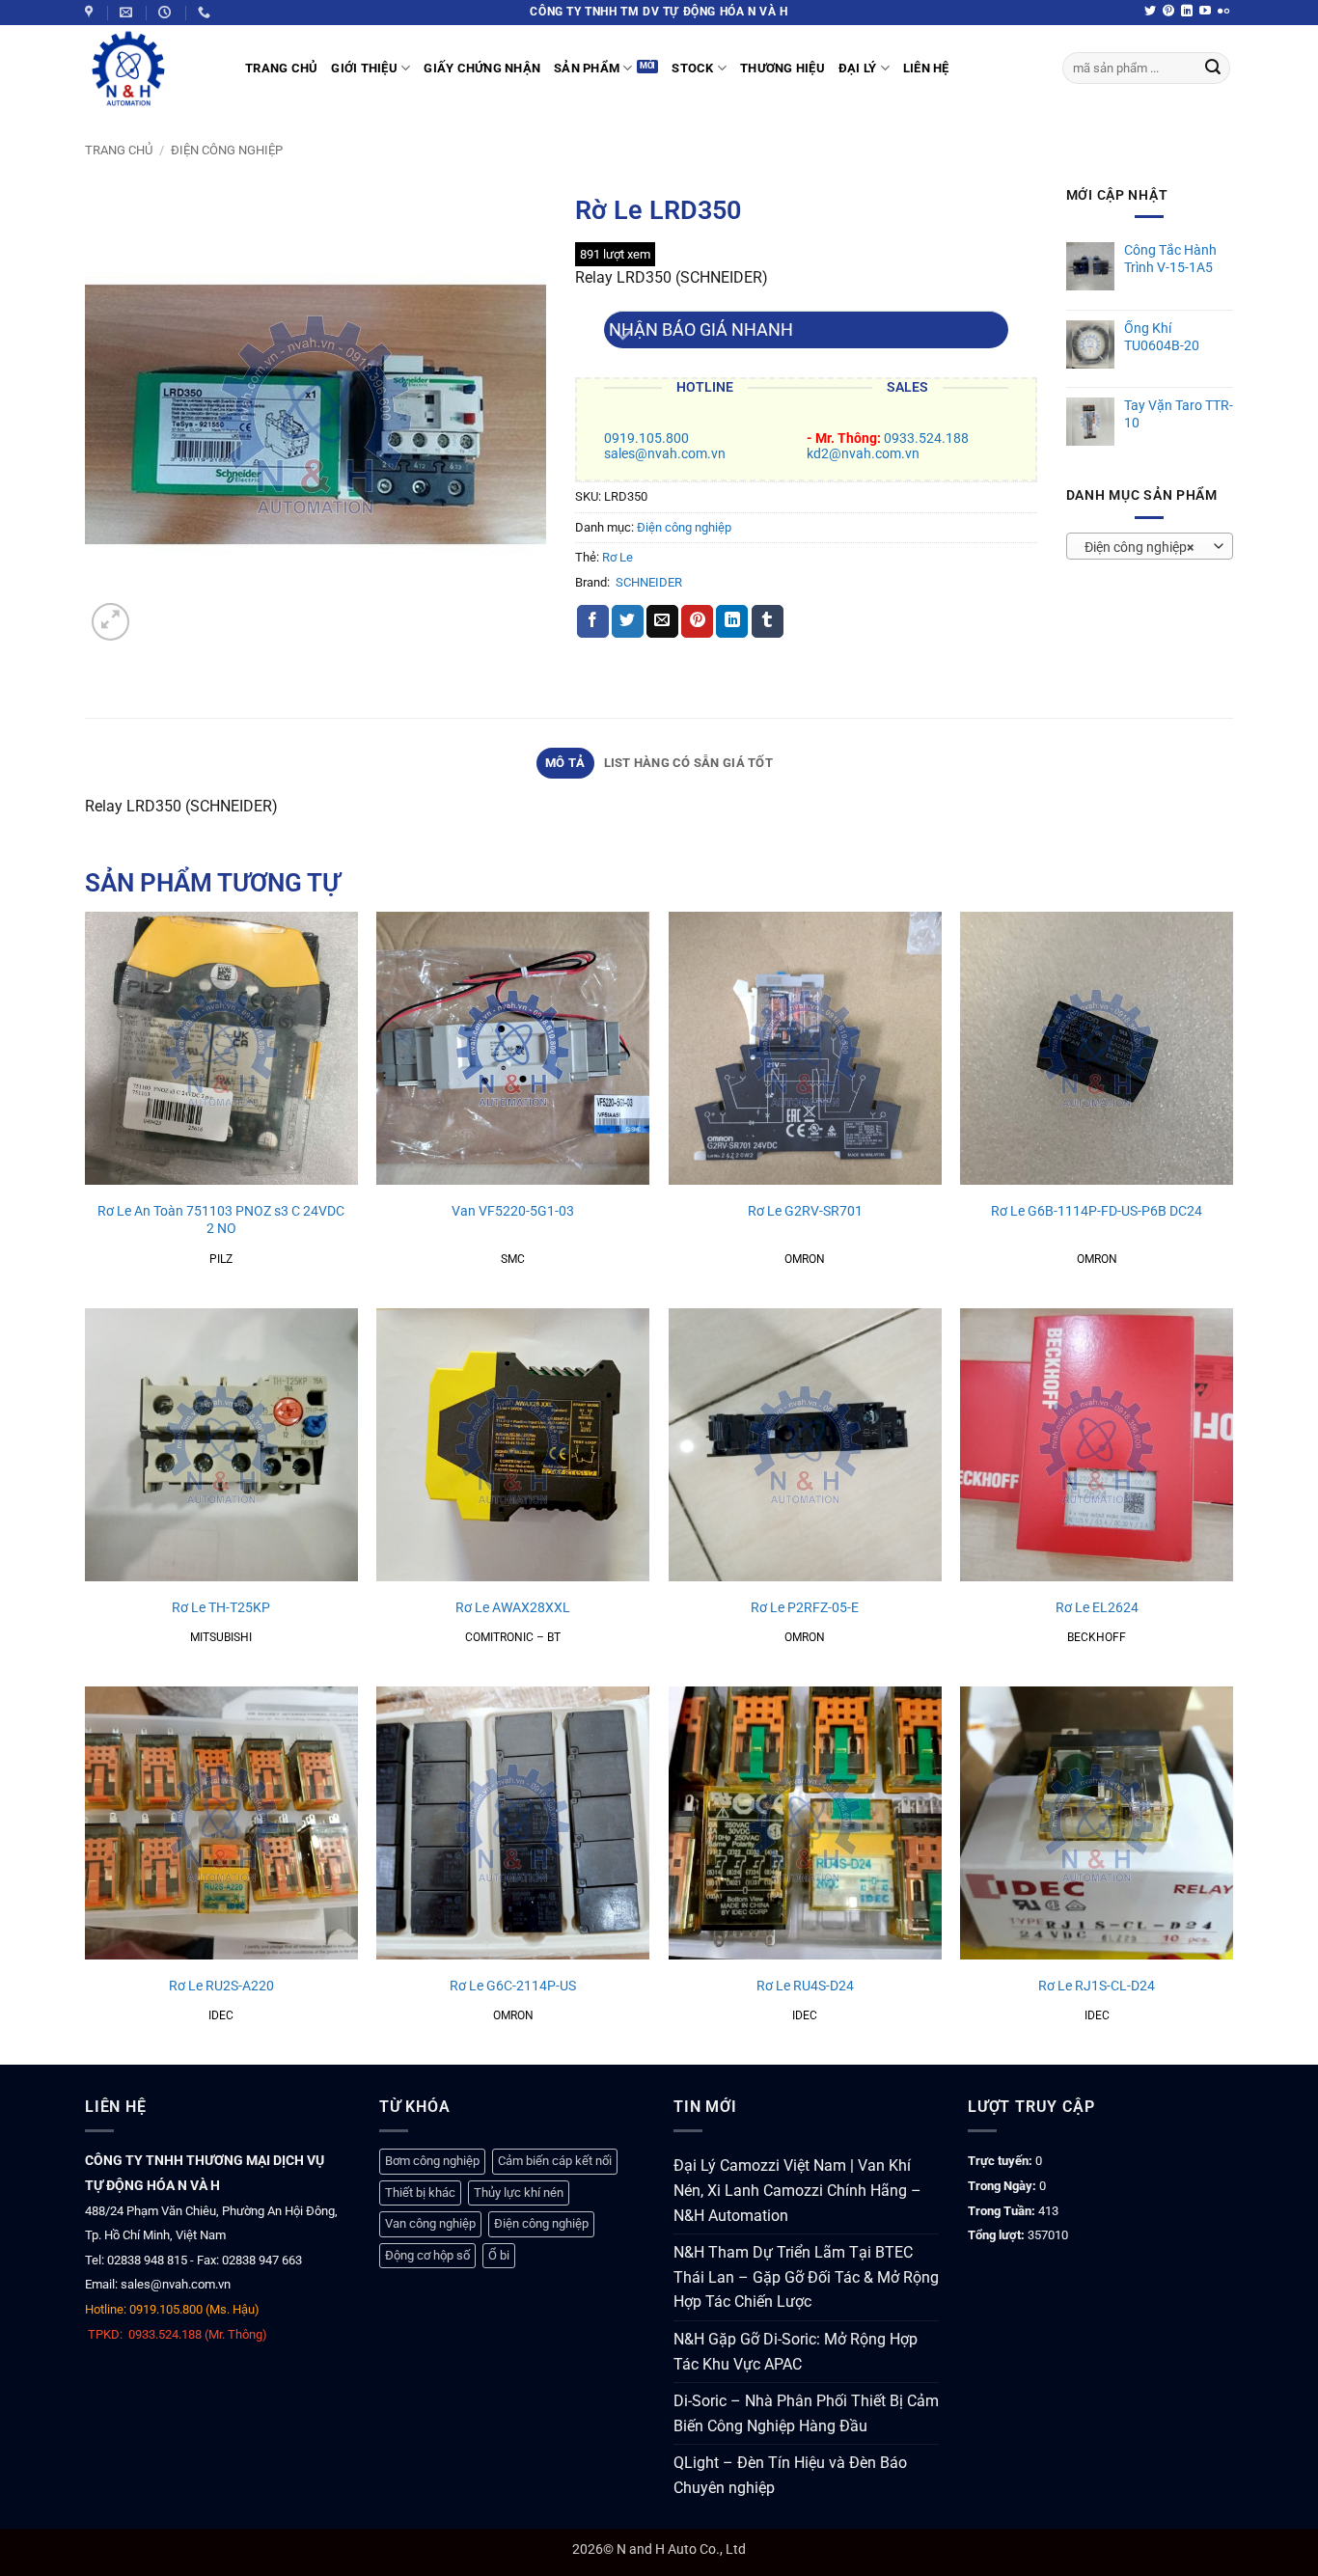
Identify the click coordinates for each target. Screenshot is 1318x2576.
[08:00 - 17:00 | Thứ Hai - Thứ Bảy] (167, 13)
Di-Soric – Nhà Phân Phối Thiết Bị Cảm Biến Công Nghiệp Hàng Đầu (806, 2413)
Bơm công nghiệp (432, 2161)
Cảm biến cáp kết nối (555, 2161)
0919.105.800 (646, 438)
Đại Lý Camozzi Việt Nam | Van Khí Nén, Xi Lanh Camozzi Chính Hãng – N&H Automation (797, 2190)
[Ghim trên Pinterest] (697, 621)
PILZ (221, 1259)
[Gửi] (1213, 69)
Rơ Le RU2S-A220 (221, 1986)
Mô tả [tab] (565, 763)
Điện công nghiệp (227, 150)
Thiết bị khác (420, 2192)
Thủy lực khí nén (519, 2192)
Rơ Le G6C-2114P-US (513, 1986)
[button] (110, 622)
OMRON (805, 1259)
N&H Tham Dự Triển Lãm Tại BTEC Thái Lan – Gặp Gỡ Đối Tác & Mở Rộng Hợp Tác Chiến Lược (806, 2277)
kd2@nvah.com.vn (863, 454)
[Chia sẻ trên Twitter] (628, 621)
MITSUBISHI (221, 1637)
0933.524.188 (926, 438)
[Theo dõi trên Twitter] (1150, 12)
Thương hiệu (783, 68)
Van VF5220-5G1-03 (513, 1211)
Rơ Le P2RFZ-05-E (805, 1608)
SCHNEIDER (649, 582)
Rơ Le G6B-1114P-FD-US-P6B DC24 (1097, 1211)
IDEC (221, 2015)
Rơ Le (618, 557)
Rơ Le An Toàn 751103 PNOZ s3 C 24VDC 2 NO (221, 1220)
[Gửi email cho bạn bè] (662, 621)
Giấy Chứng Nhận (482, 68)
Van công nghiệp (430, 2223)
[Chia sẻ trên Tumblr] (768, 621)
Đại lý (858, 68)
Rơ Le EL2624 (1097, 1608)
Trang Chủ (281, 68)
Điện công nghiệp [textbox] (1139, 547)
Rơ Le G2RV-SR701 (805, 1211)
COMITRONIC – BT (513, 1637)
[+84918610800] (206, 13)
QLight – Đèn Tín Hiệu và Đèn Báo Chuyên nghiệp (790, 2475)
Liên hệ (926, 68)
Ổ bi (499, 2255)
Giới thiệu (364, 68)
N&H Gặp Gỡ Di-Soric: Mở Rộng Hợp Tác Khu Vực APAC (796, 2352)
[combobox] (1150, 546)
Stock (692, 68)
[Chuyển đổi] (623, 337)
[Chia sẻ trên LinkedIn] (732, 621)
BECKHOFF (1097, 1637)
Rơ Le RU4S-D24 (805, 1986)
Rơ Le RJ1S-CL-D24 (1097, 1986)
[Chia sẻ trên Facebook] (593, 621)
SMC (513, 1259)
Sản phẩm (587, 68)
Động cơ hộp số (427, 2255)
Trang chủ (119, 150)
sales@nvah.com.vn (665, 454)
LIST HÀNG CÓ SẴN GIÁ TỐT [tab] (688, 763)
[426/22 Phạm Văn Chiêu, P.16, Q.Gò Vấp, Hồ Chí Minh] (91, 13)
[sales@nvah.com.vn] (128, 13)
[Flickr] (1223, 12)
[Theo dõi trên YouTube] (1205, 12)
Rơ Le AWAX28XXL (513, 1608)
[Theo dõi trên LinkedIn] (1187, 12)
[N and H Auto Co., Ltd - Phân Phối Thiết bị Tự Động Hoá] (151, 69)
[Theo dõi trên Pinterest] (1168, 12)
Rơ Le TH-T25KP (221, 1608)
